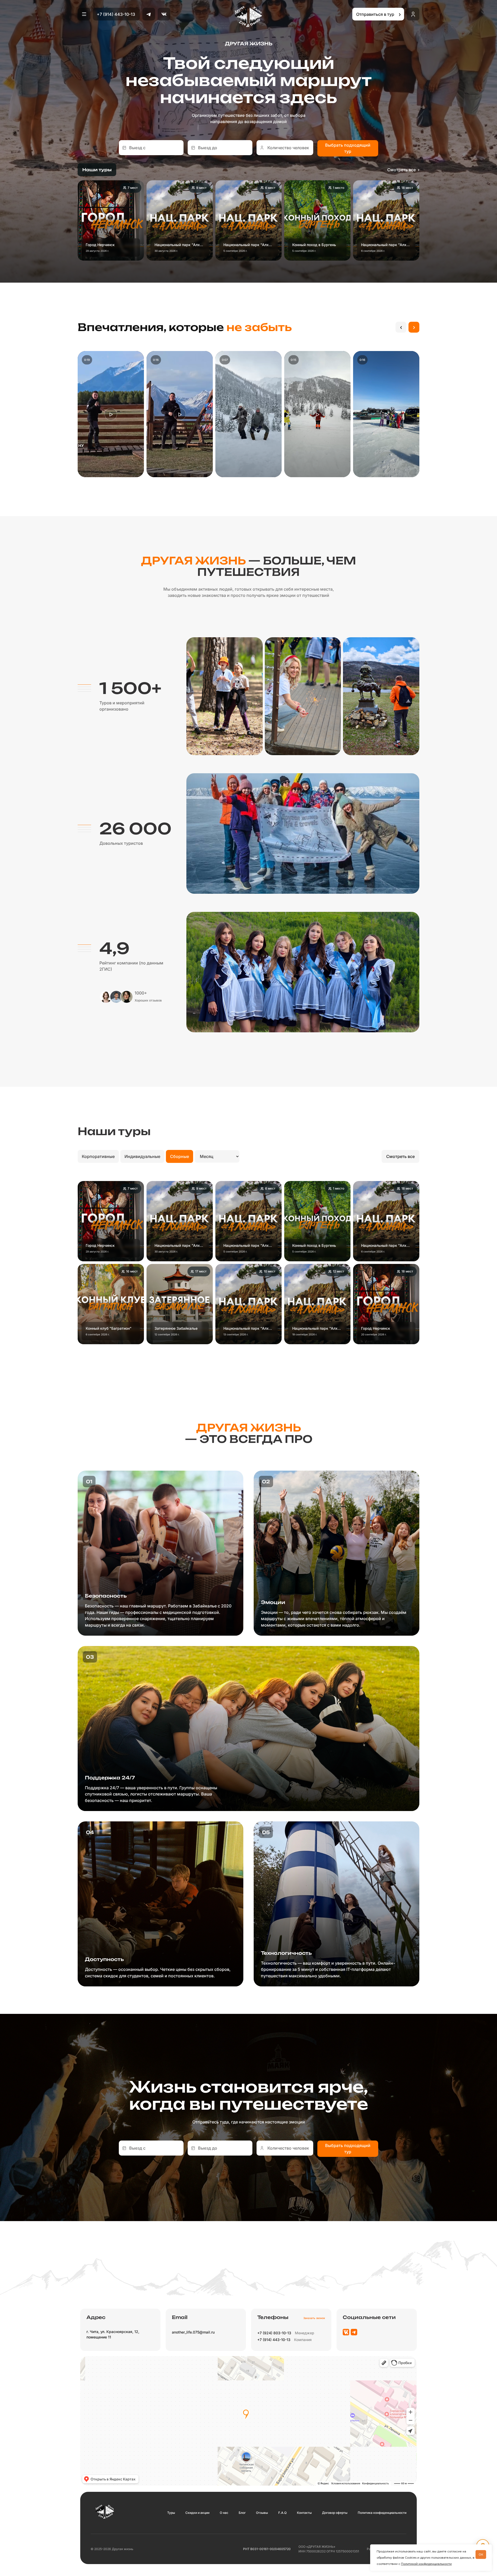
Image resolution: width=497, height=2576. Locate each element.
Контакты (304, 2513)
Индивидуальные (142, 1156)
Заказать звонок (314, 2318)
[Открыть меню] (84, 14)
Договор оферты (335, 2513)
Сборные (180, 1156)
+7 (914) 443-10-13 (116, 14)
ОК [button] (481, 2554)
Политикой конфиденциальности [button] (426, 2564)
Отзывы (262, 2513)
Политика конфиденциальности (382, 2513)
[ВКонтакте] (164, 14)
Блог (242, 2513)
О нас (224, 2513)
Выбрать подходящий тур (348, 148)
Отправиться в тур (379, 14)
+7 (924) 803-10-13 (274, 2333)
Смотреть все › (403, 170)
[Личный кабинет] (413, 14)
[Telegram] (149, 14)
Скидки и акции (197, 2513)
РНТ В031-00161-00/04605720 (267, 2549)
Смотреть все (400, 1156)
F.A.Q (282, 2513)
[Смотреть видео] (111, 414)
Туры (171, 2513)
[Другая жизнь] (249, 17)
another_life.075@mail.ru (193, 2332)
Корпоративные (98, 1156)
